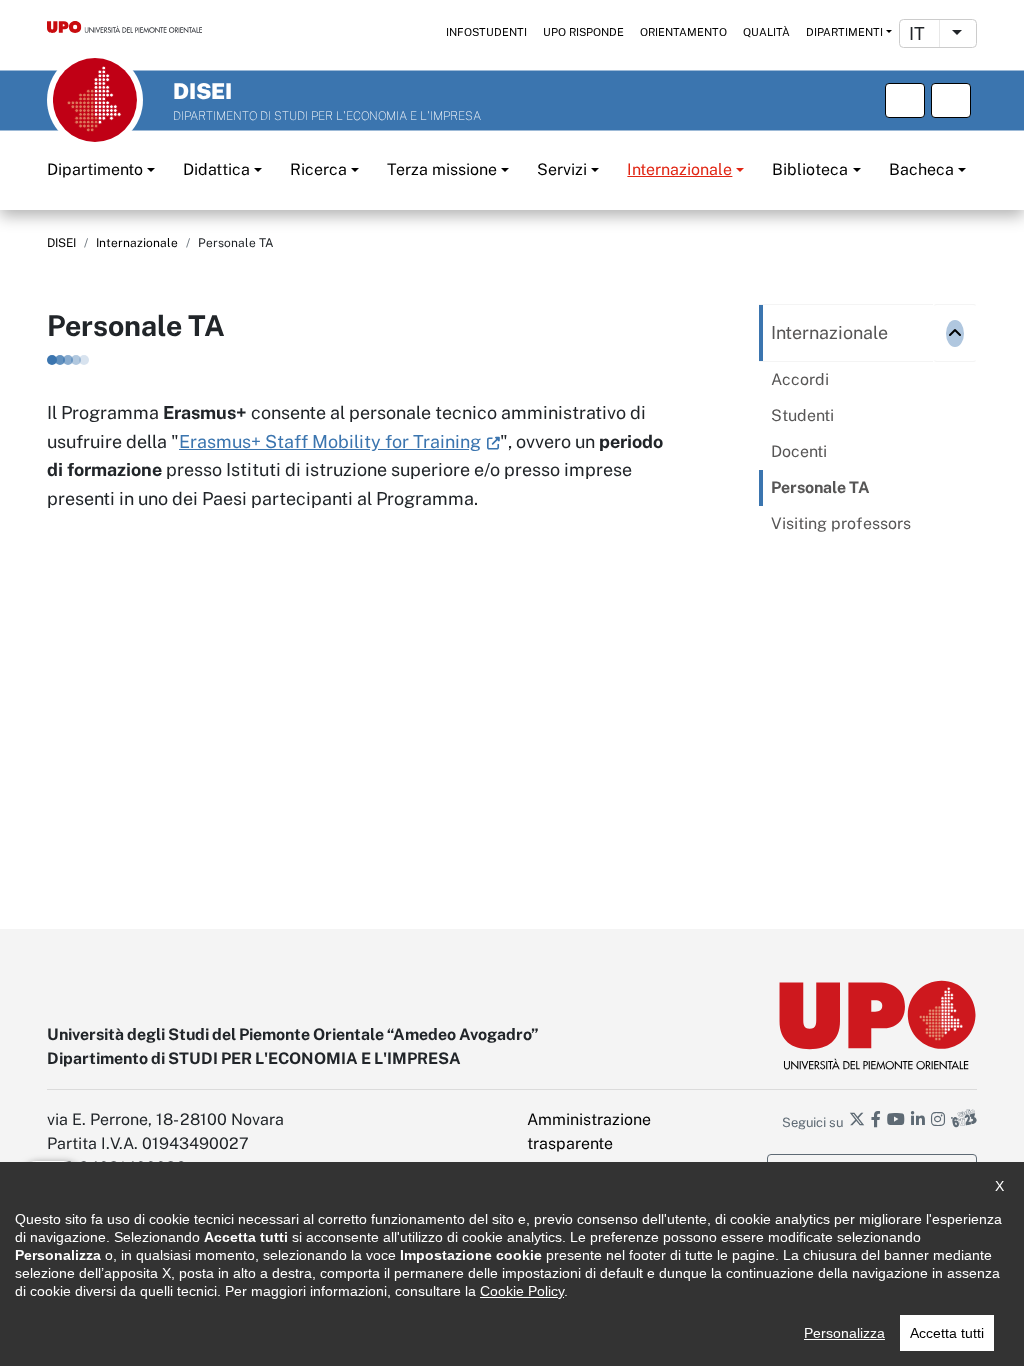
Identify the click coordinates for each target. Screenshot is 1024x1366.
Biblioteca (810, 169)
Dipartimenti (844, 32)
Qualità (766, 32)
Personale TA (820, 487)
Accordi (800, 379)
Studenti (802, 415)
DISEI (61, 243)
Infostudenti (486, 32)
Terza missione (442, 169)
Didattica (216, 169)
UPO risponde (583, 32)
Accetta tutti (947, 1333)
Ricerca (318, 169)
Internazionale (679, 169)
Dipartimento (95, 169)
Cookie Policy (522, 1291)
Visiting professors (841, 523)
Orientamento (683, 32)
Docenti (799, 451)
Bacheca (921, 169)
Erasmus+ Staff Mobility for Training (330, 441)
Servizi (562, 169)
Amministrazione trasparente (589, 1131)
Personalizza (844, 1333)
